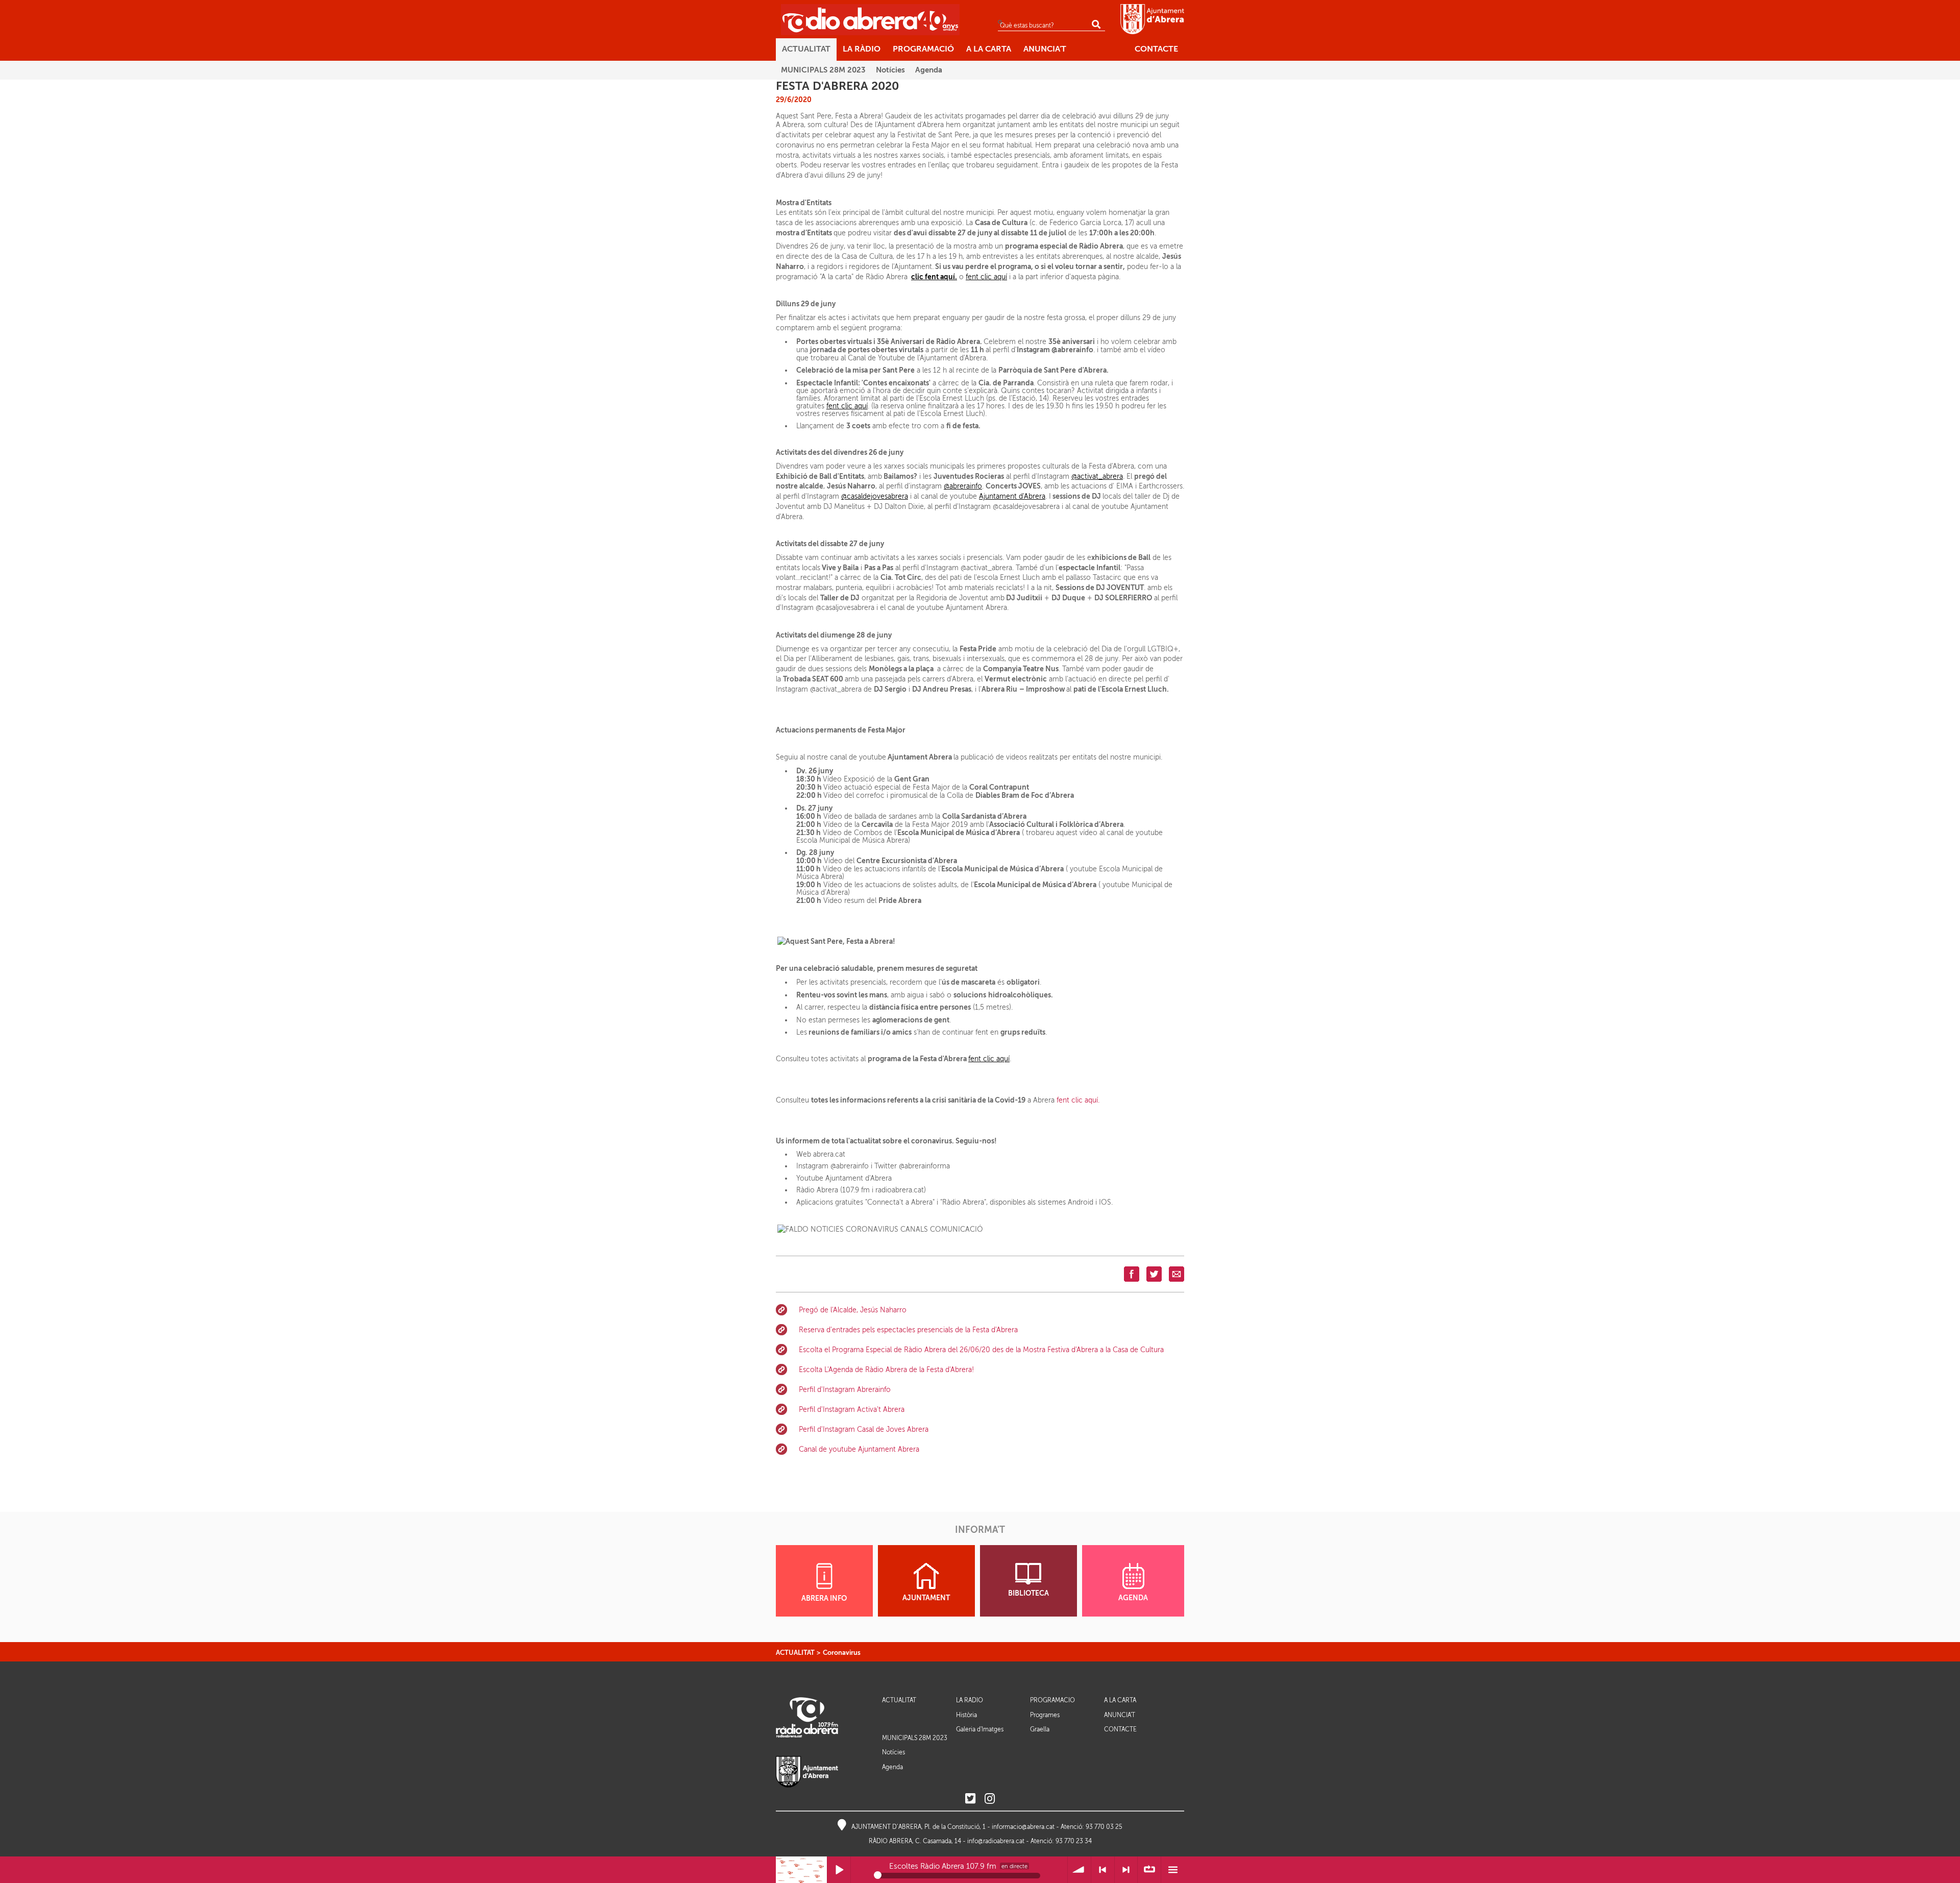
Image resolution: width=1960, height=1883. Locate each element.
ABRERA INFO (824, 1598)
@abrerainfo (963, 486)
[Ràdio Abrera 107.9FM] (870, 19)
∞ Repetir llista (1149, 1870)
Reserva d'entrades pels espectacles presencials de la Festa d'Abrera (908, 1330)
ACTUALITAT (795, 1653)
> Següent (1126, 1870)
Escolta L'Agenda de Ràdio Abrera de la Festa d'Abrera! (886, 1370)
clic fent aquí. (934, 277)
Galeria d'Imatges (980, 1729)
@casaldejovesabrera (875, 496)
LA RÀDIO (970, 1701)
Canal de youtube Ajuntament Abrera (859, 1449)
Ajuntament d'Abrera (1012, 496)
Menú (1173, 1870)
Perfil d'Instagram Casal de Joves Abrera (864, 1429)
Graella (1040, 1729)
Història (966, 1715)
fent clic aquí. (1078, 1100)
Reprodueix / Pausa (839, 1870)
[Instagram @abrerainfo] (990, 1799)
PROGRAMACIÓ (1052, 1701)
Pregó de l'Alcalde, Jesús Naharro (853, 1310)
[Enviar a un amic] (1177, 1274)
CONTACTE (1120, 1730)
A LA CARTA (1120, 1701)
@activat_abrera (1097, 476)
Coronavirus (842, 1653)
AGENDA (1133, 1598)
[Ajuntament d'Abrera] (1152, 19)
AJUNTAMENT (926, 1598)
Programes (1045, 1715)
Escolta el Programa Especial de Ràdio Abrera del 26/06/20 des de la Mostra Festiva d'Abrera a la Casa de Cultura (981, 1350)
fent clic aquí (986, 277)
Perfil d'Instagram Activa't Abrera (852, 1410)
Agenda (892, 1767)
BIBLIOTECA (1028, 1593)
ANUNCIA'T (1120, 1715)
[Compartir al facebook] (1132, 1274)
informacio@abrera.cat (1023, 1827)
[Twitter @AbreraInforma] (970, 1799)
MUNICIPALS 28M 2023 (915, 1738)
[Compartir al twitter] (1154, 1274)
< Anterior (1103, 1870)
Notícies (893, 1752)
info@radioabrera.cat (996, 1841)
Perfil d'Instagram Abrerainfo (845, 1390)
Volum (1079, 1870)
